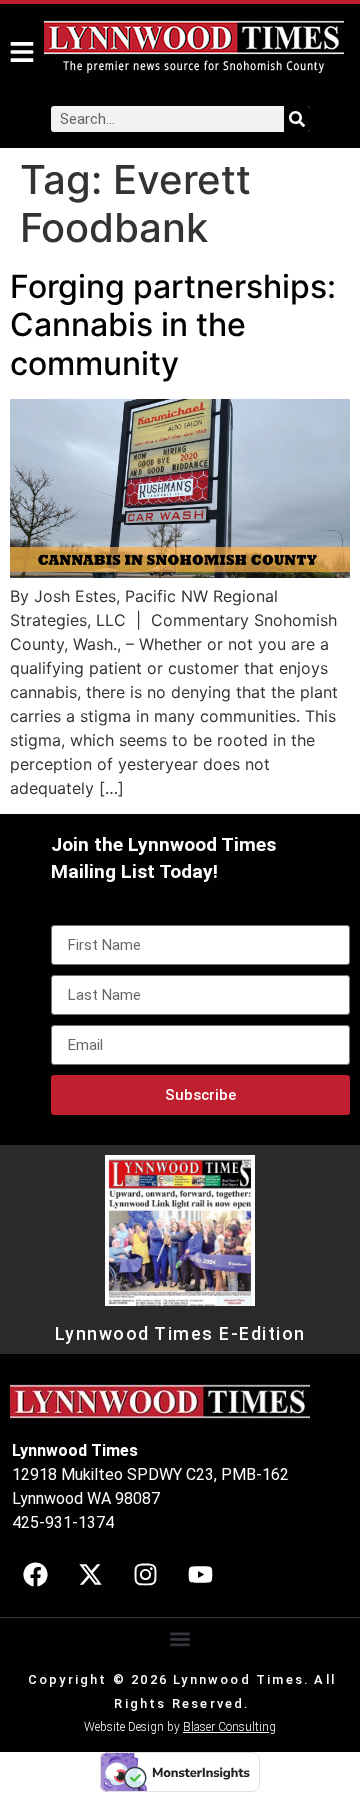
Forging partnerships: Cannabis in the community (173, 325)
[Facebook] (35, 1574)
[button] (180, 1639)
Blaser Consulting (229, 1727)
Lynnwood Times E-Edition (180, 1334)
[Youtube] (200, 1574)
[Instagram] (145, 1574)
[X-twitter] (90, 1574)
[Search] (297, 119)
